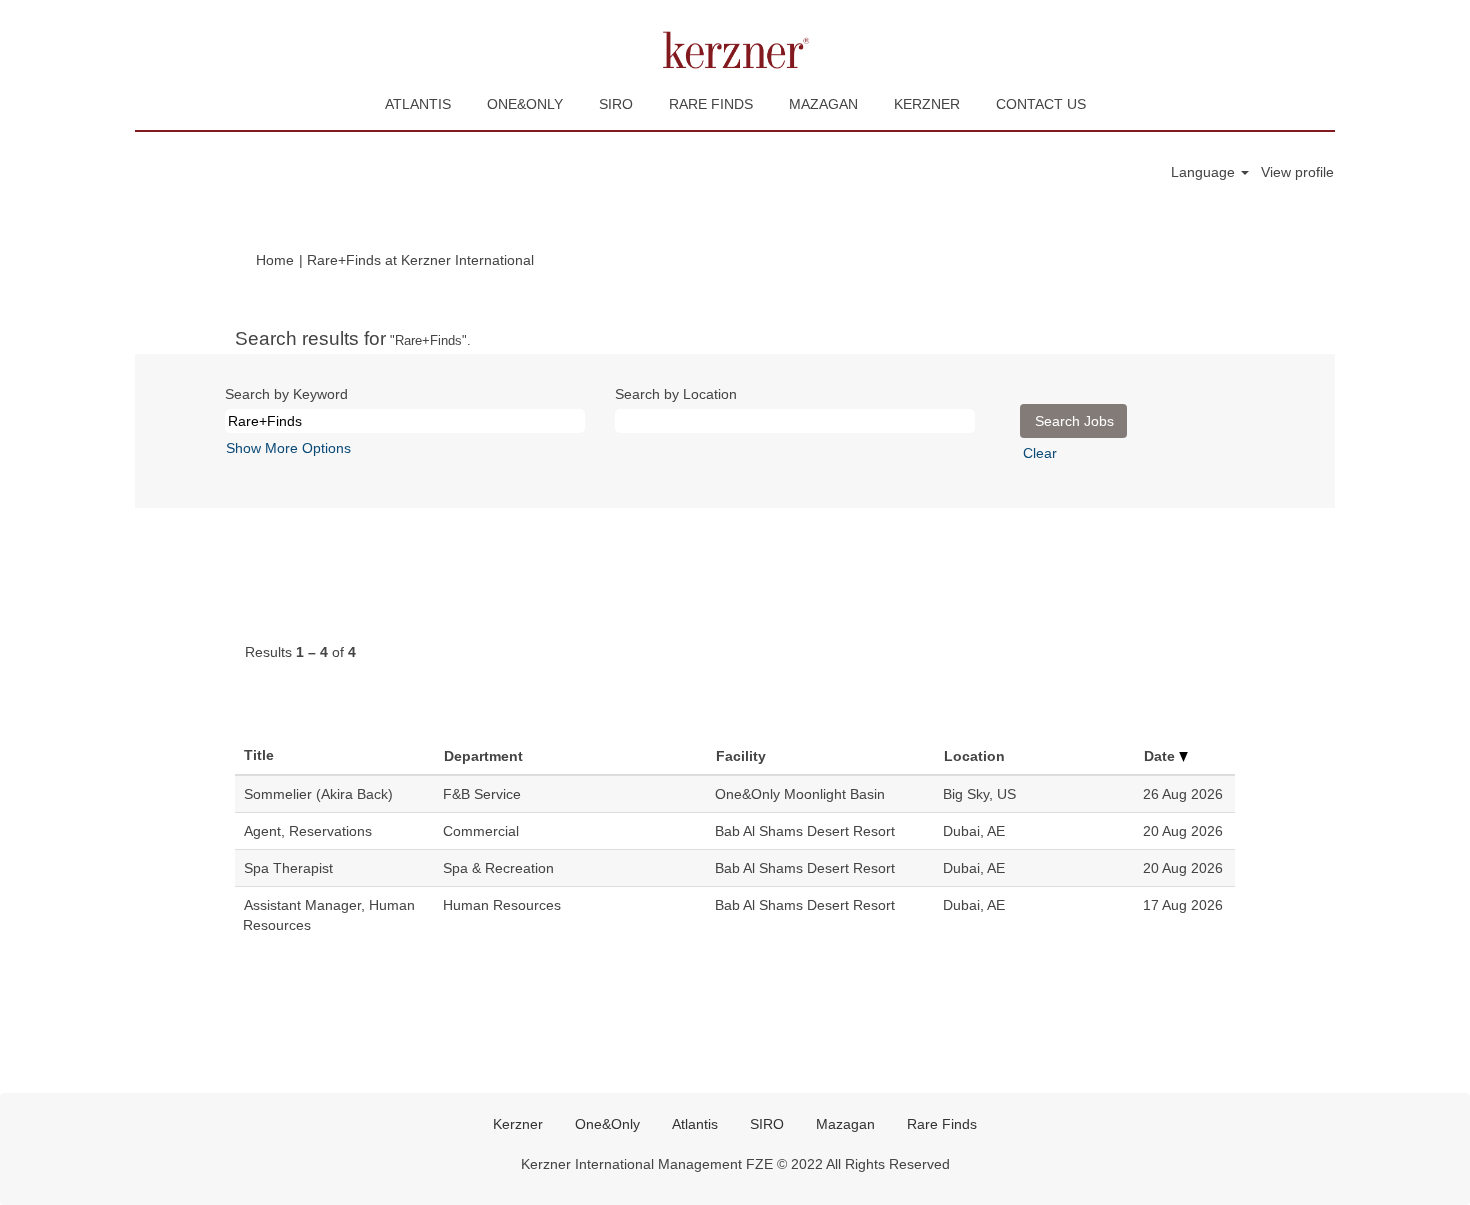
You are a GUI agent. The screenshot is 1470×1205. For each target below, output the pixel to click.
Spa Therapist (288, 868)
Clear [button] (1040, 453)
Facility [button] (741, 756)
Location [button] (974, 756)
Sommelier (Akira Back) (318, 794)
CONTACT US (1041, 104)
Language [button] (1205, 172)
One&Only (607, 1124)
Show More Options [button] (288, 448)
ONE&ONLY (525, 104)
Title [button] (259, 755)
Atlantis (695, 1124)
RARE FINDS (711, 104)
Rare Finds (942, 1124)
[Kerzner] (735, 50)
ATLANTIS (418, 104)
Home (275, 260)
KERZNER (927, 104)
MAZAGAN (823, 104)
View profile (1297, 172)
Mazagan (845, 1124)
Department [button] (483, 756)
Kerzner (518, 1124)
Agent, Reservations (308, 831)
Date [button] (1161, 756)
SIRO (616, 104)
